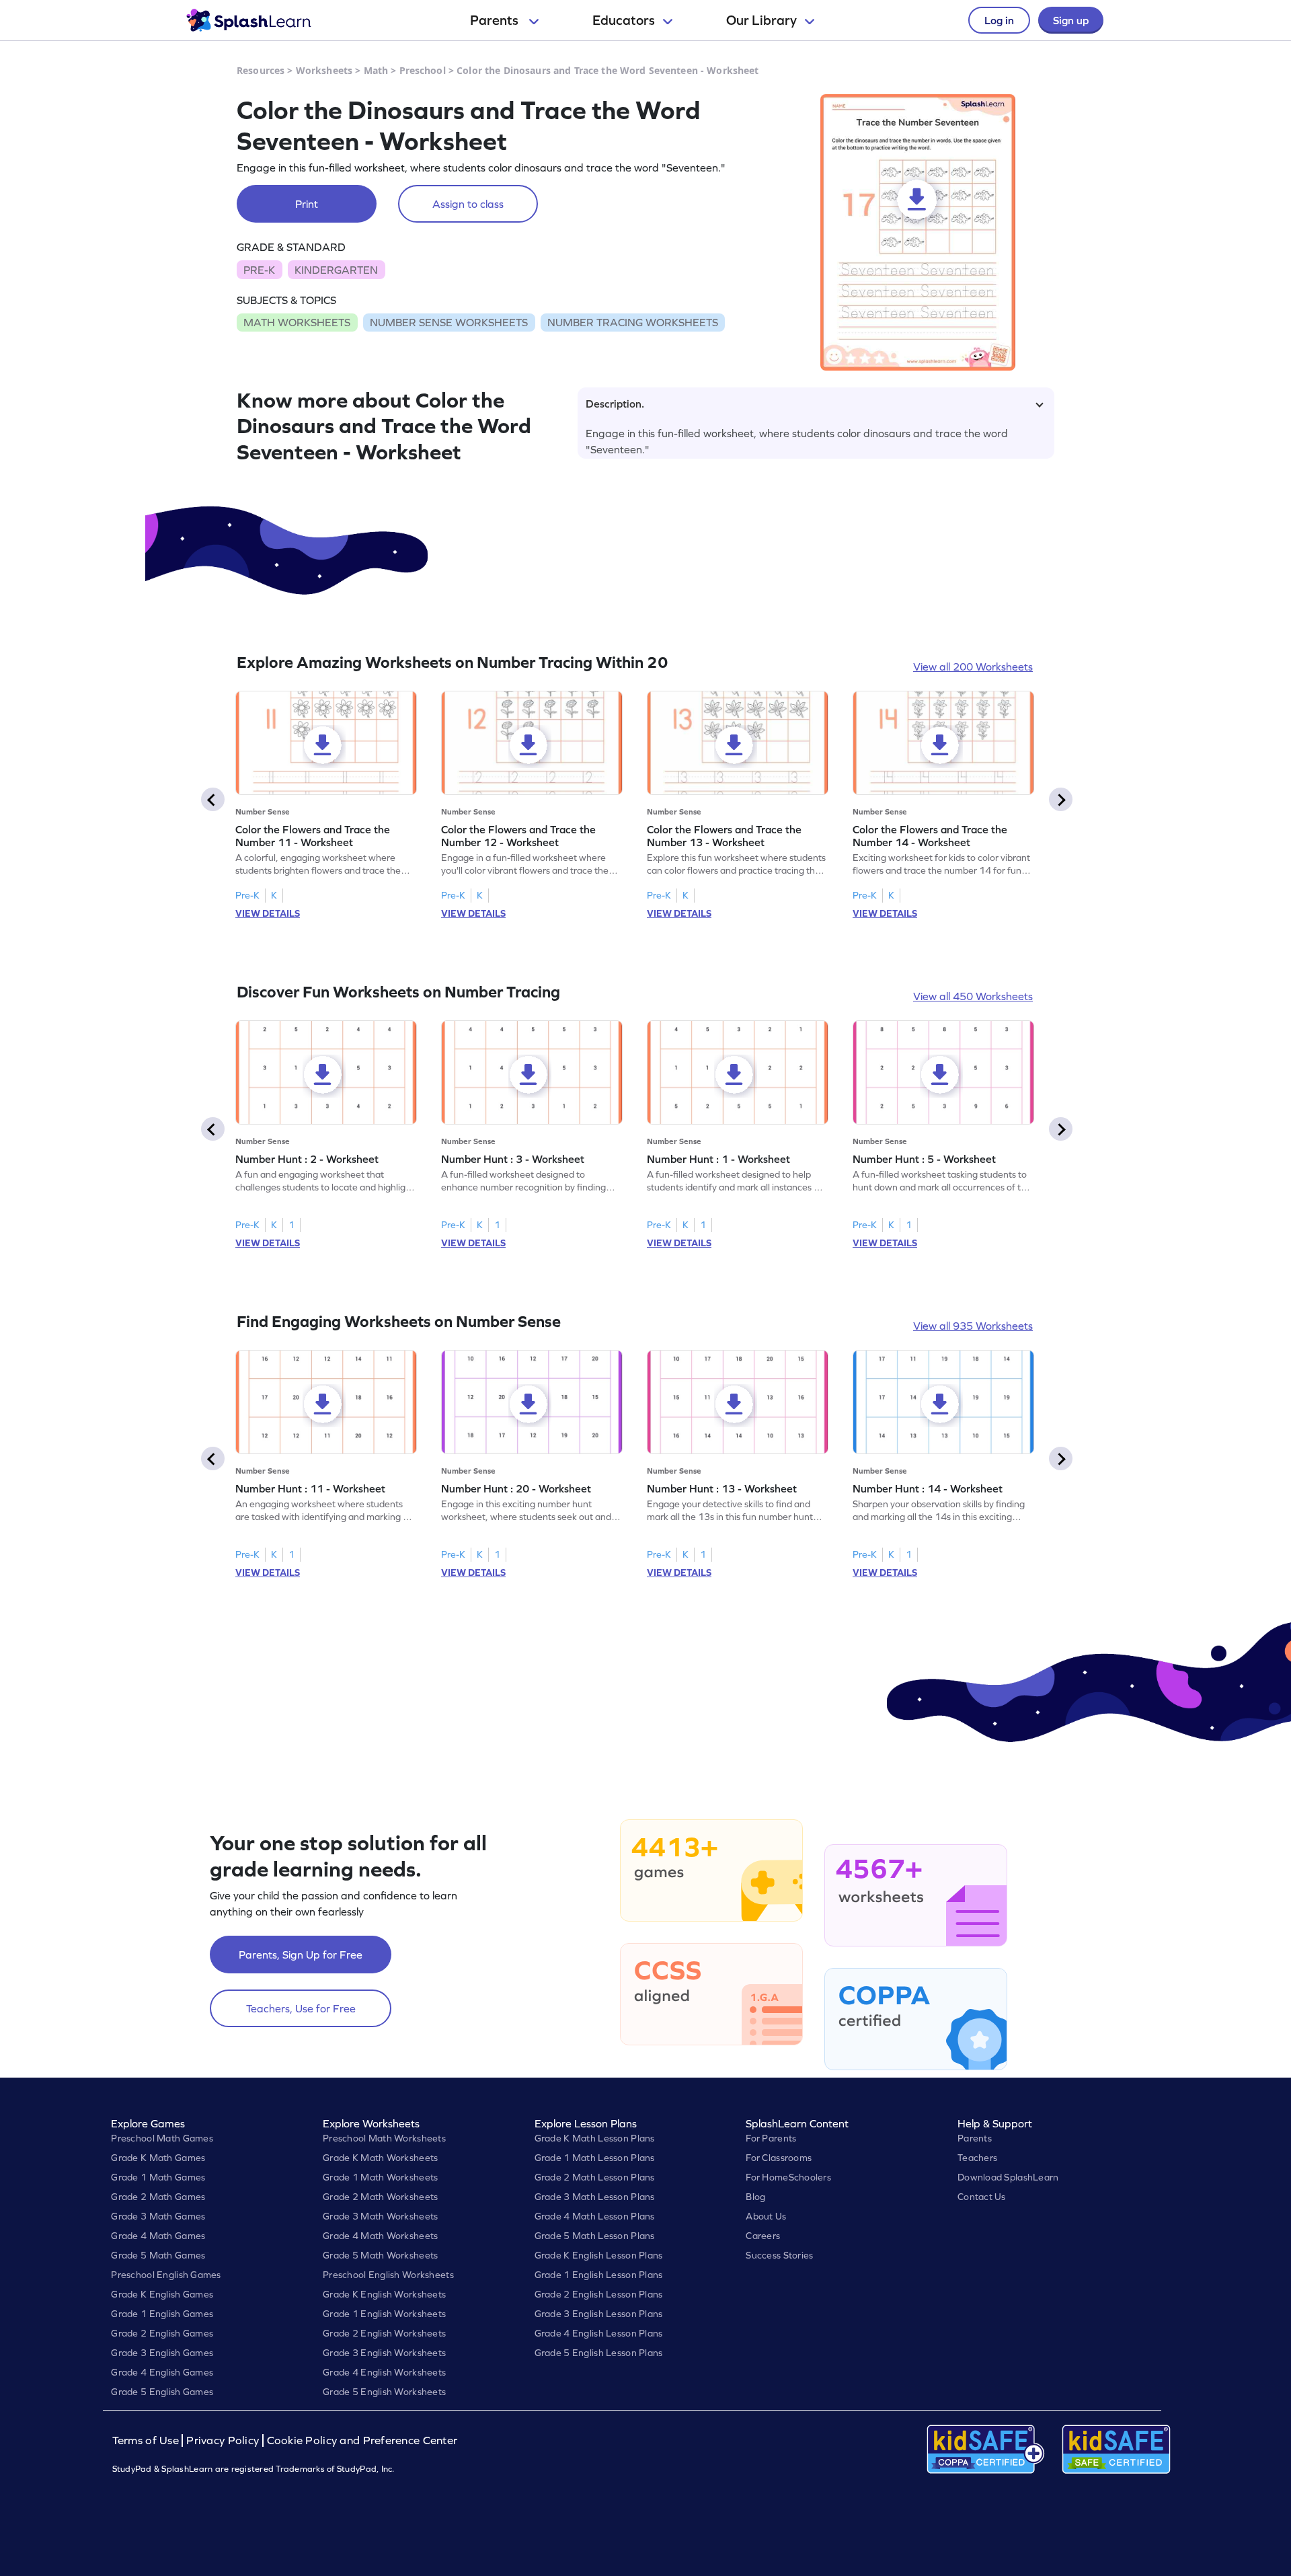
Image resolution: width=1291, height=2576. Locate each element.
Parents (496, 20)
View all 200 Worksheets (973, 667)
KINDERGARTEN (336, 270)
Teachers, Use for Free (301, 2008)
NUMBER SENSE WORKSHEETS (449, 322)
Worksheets (324, 70)
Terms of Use (147, 2440)
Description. (615, 404)
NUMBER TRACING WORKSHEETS (633, 322)
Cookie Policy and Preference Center (362, 2440)
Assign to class (468, 204)
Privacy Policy (223, 2440)
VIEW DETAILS (268, 913)
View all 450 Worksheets (973, 996)
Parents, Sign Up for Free (301, 1955)
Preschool (423, 70)
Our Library (761, 20)
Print (307, 204)
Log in (999, 20)
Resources (261, 70)
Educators (624, 20)
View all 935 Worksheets (973, 1326)
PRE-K (259, 270)
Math (376, 70)
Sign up (1071, 20)
